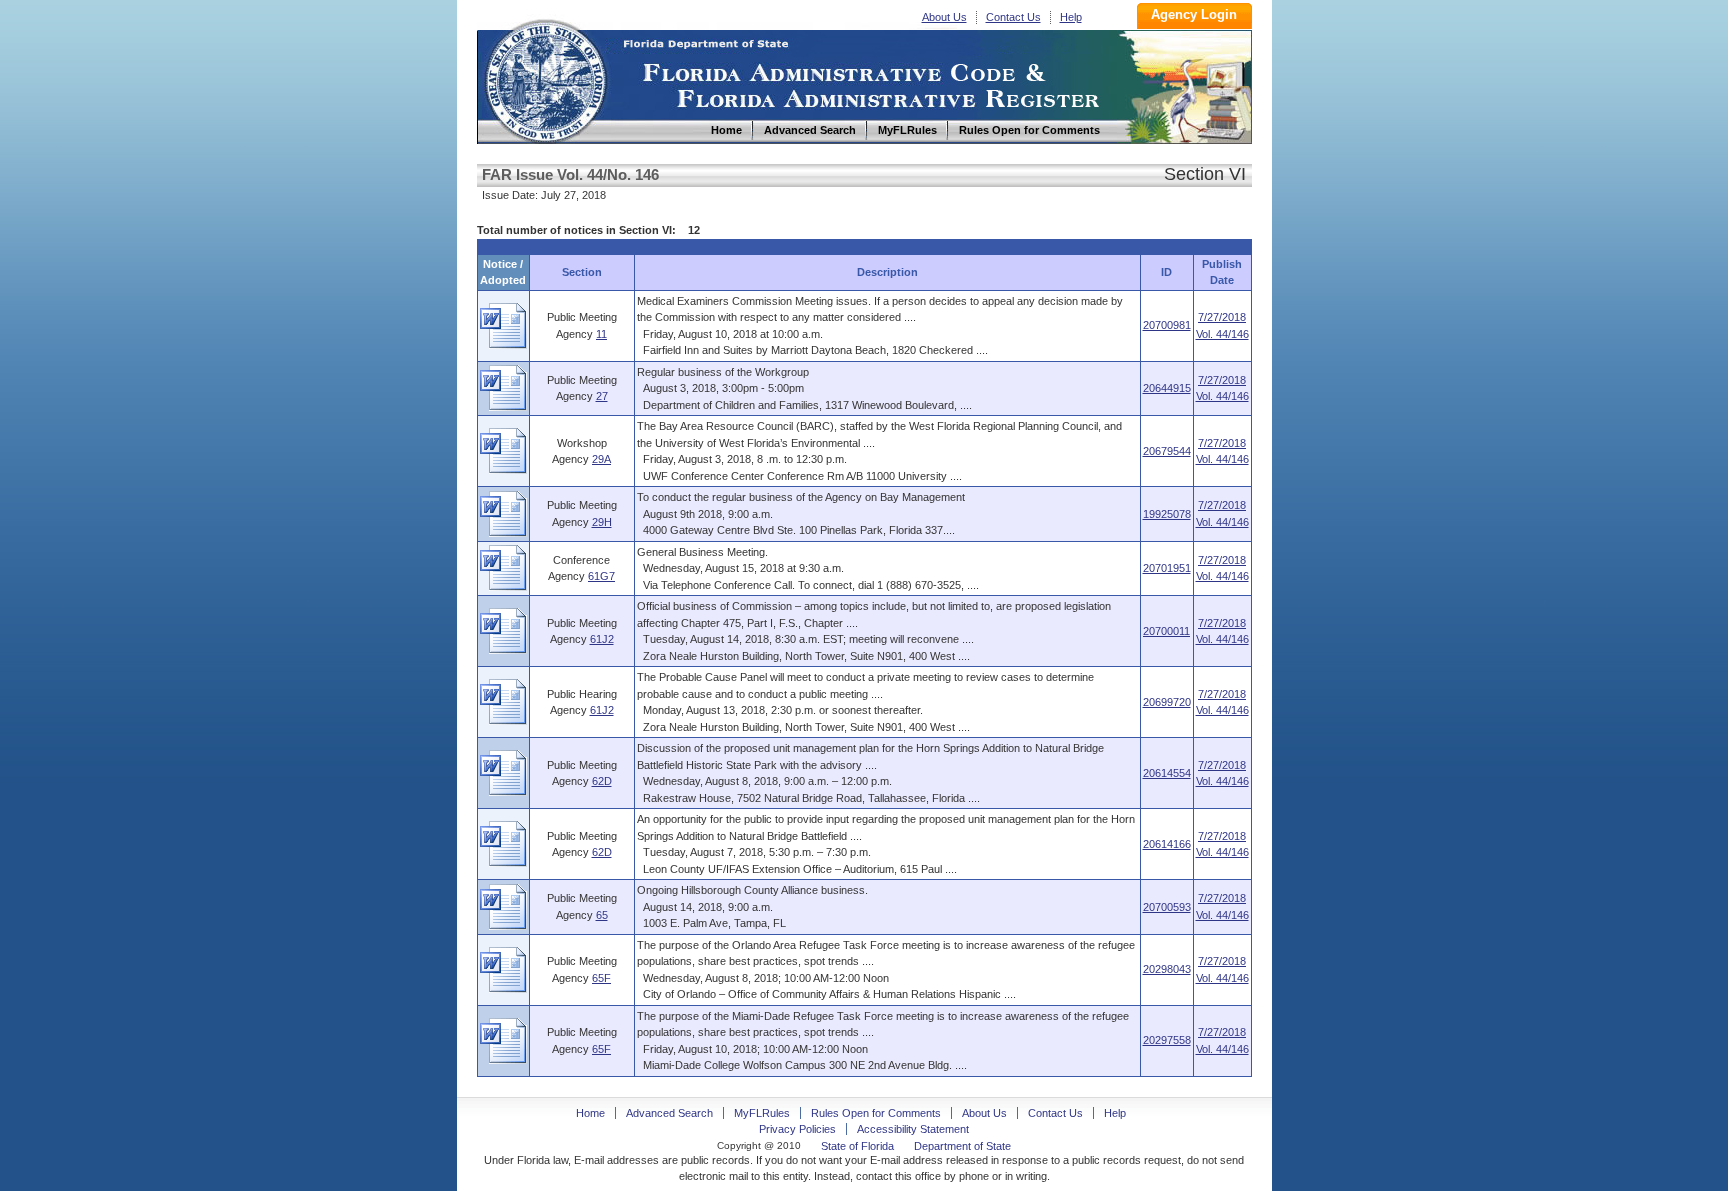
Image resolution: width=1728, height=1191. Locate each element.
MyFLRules (762, 1113)
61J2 (602, 639)
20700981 (1167, 325)
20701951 (1167, 568)
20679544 (1167, 451)
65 (602, 915)
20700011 (1166, 631)
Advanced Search (669, 1113)
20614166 (1167, 844)
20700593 (1167, 907)
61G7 (601, 576)
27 (602, 396)
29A (601, 459)
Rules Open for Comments (876, 1113)
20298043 (1167, 969)
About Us (944, 17)
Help (1071, 17)
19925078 (1167, 514)
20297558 (1167, 1040)
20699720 (1167, 702)
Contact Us (1013, 17)
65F (601, 978)
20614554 (1167, 773)
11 (601, 334)
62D (602, 781)
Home (545, 78)
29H (602, 522)
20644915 (1167, 388)
